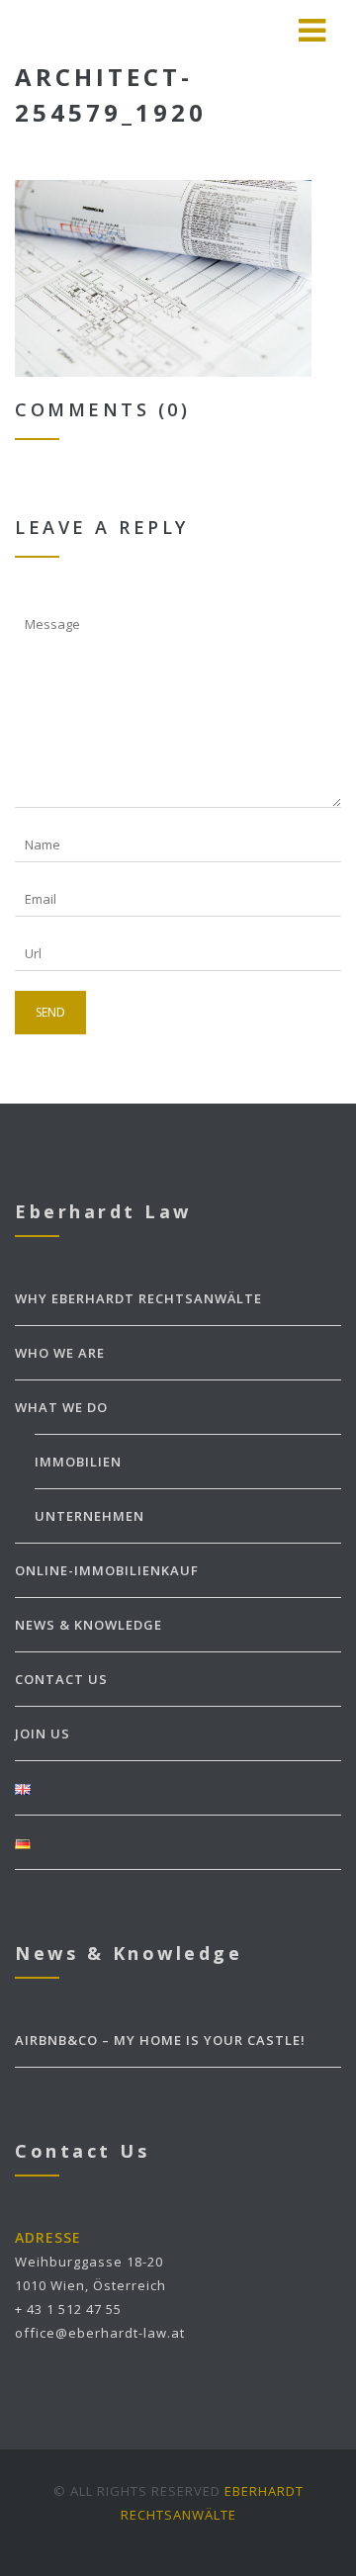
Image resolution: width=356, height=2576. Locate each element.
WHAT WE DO (61, 1407)
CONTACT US (61, 1679)
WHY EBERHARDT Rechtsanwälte (138, 1298)
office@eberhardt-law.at (100, 2333)
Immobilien (78, 1462)
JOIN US (43, 1733)
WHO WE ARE (60, 1353)
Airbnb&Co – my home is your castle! (160, 2040)
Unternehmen (89, 1516)
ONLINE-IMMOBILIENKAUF (107, 1570)
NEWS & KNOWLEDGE (89, 1625)
